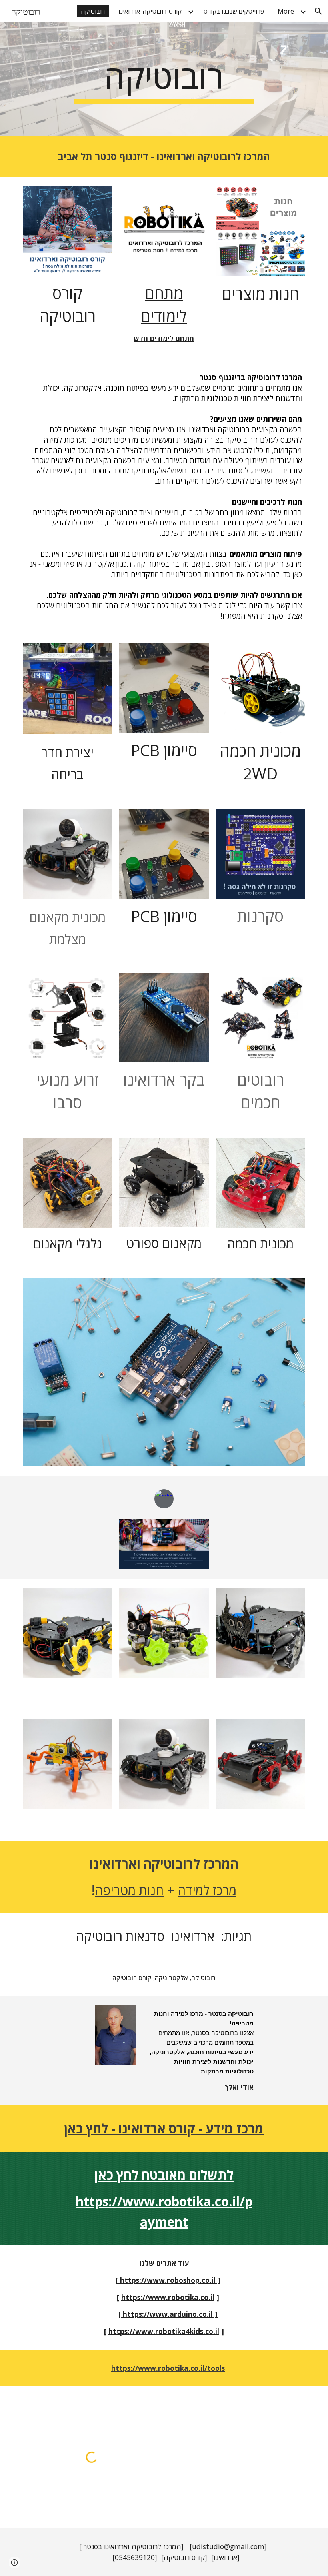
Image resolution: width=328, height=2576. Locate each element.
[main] (164, 79)
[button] (318, 11)
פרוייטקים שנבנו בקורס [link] (234, 11)
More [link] (286, 11)
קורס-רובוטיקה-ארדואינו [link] (150, 11)
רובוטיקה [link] (93, 11)
